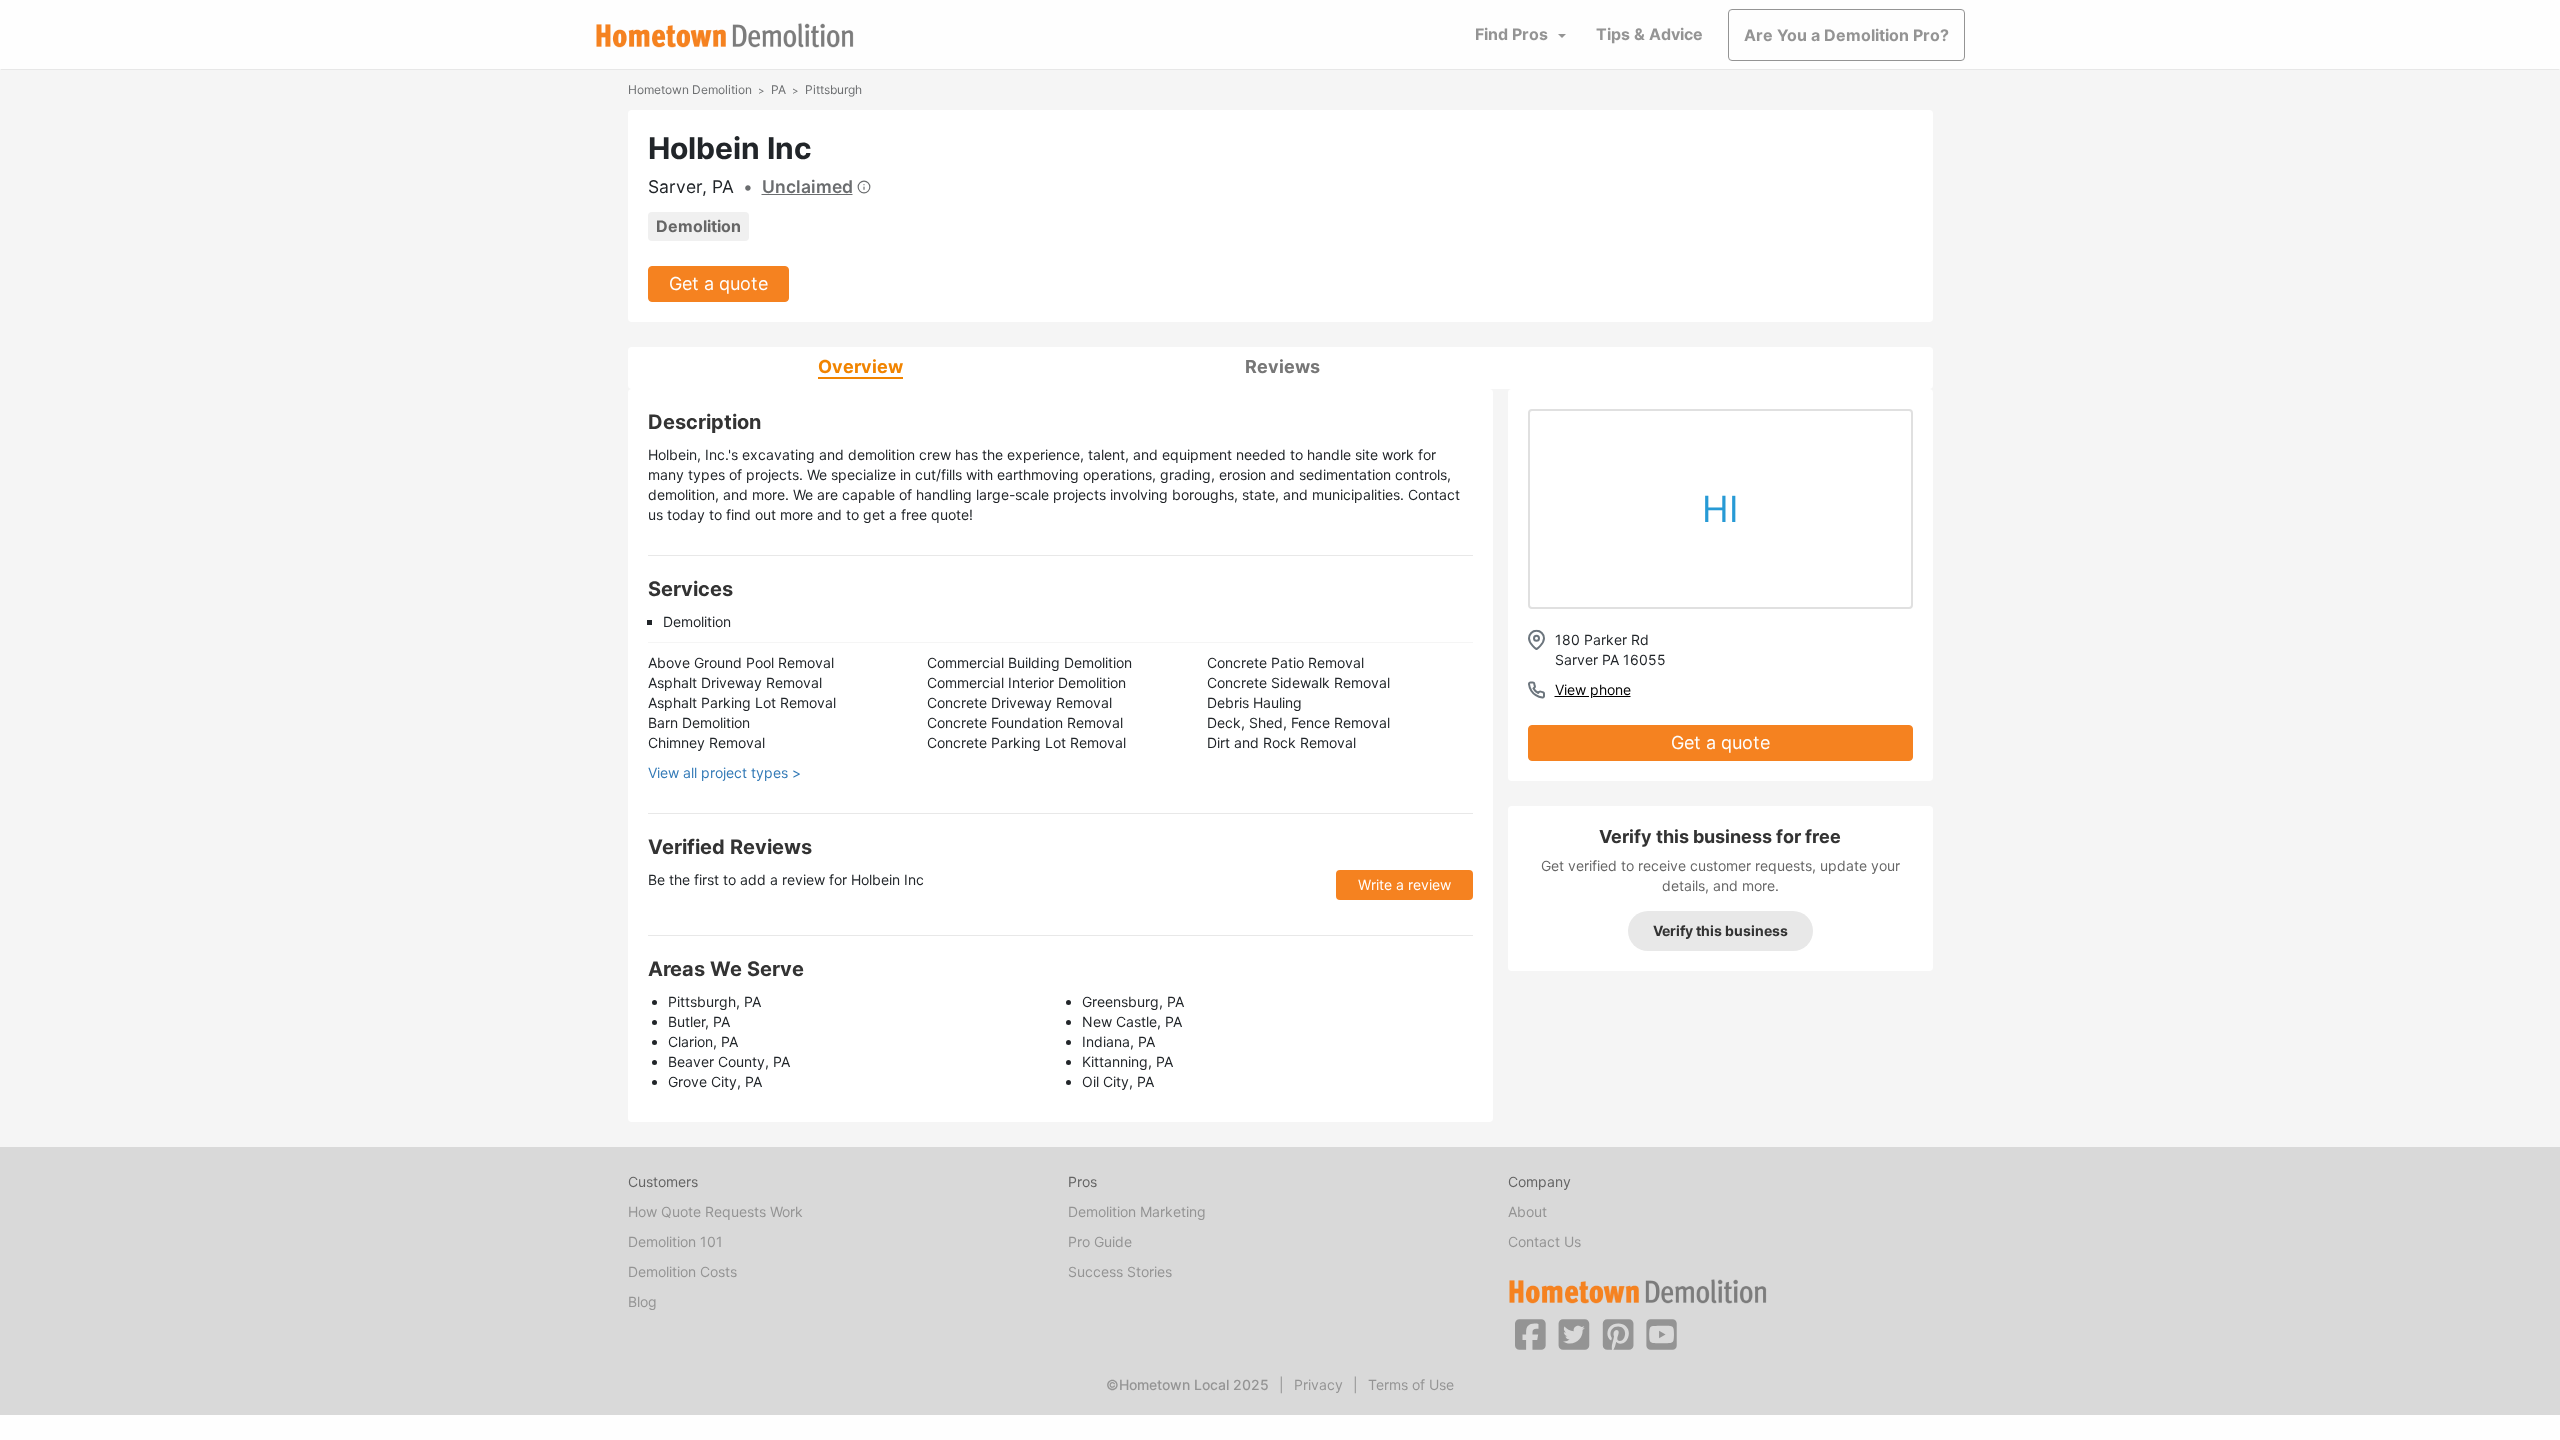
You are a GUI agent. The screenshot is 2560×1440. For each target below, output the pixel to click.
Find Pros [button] (1511, 34)
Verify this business (1720, 930)
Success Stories (1120, 1271)
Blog (642, 1301)
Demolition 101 (675, 1241)
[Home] (725, 35)
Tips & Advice (1649, 34)
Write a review (1404, 884)
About (1527, 1211)
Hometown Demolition (690, 89)
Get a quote (718, 283)
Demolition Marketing (1137, 1211)
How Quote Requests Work (715, 1211)
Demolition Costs (682, 1271)
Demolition (698, 226)
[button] (1530, 1333)
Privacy (1318, 1384)
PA (778, 89)
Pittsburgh (833, 89)
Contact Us (1544, 1241)
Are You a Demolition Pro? (1846, 35)
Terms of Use (1411, 1384)
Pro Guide (1100, 1241)
